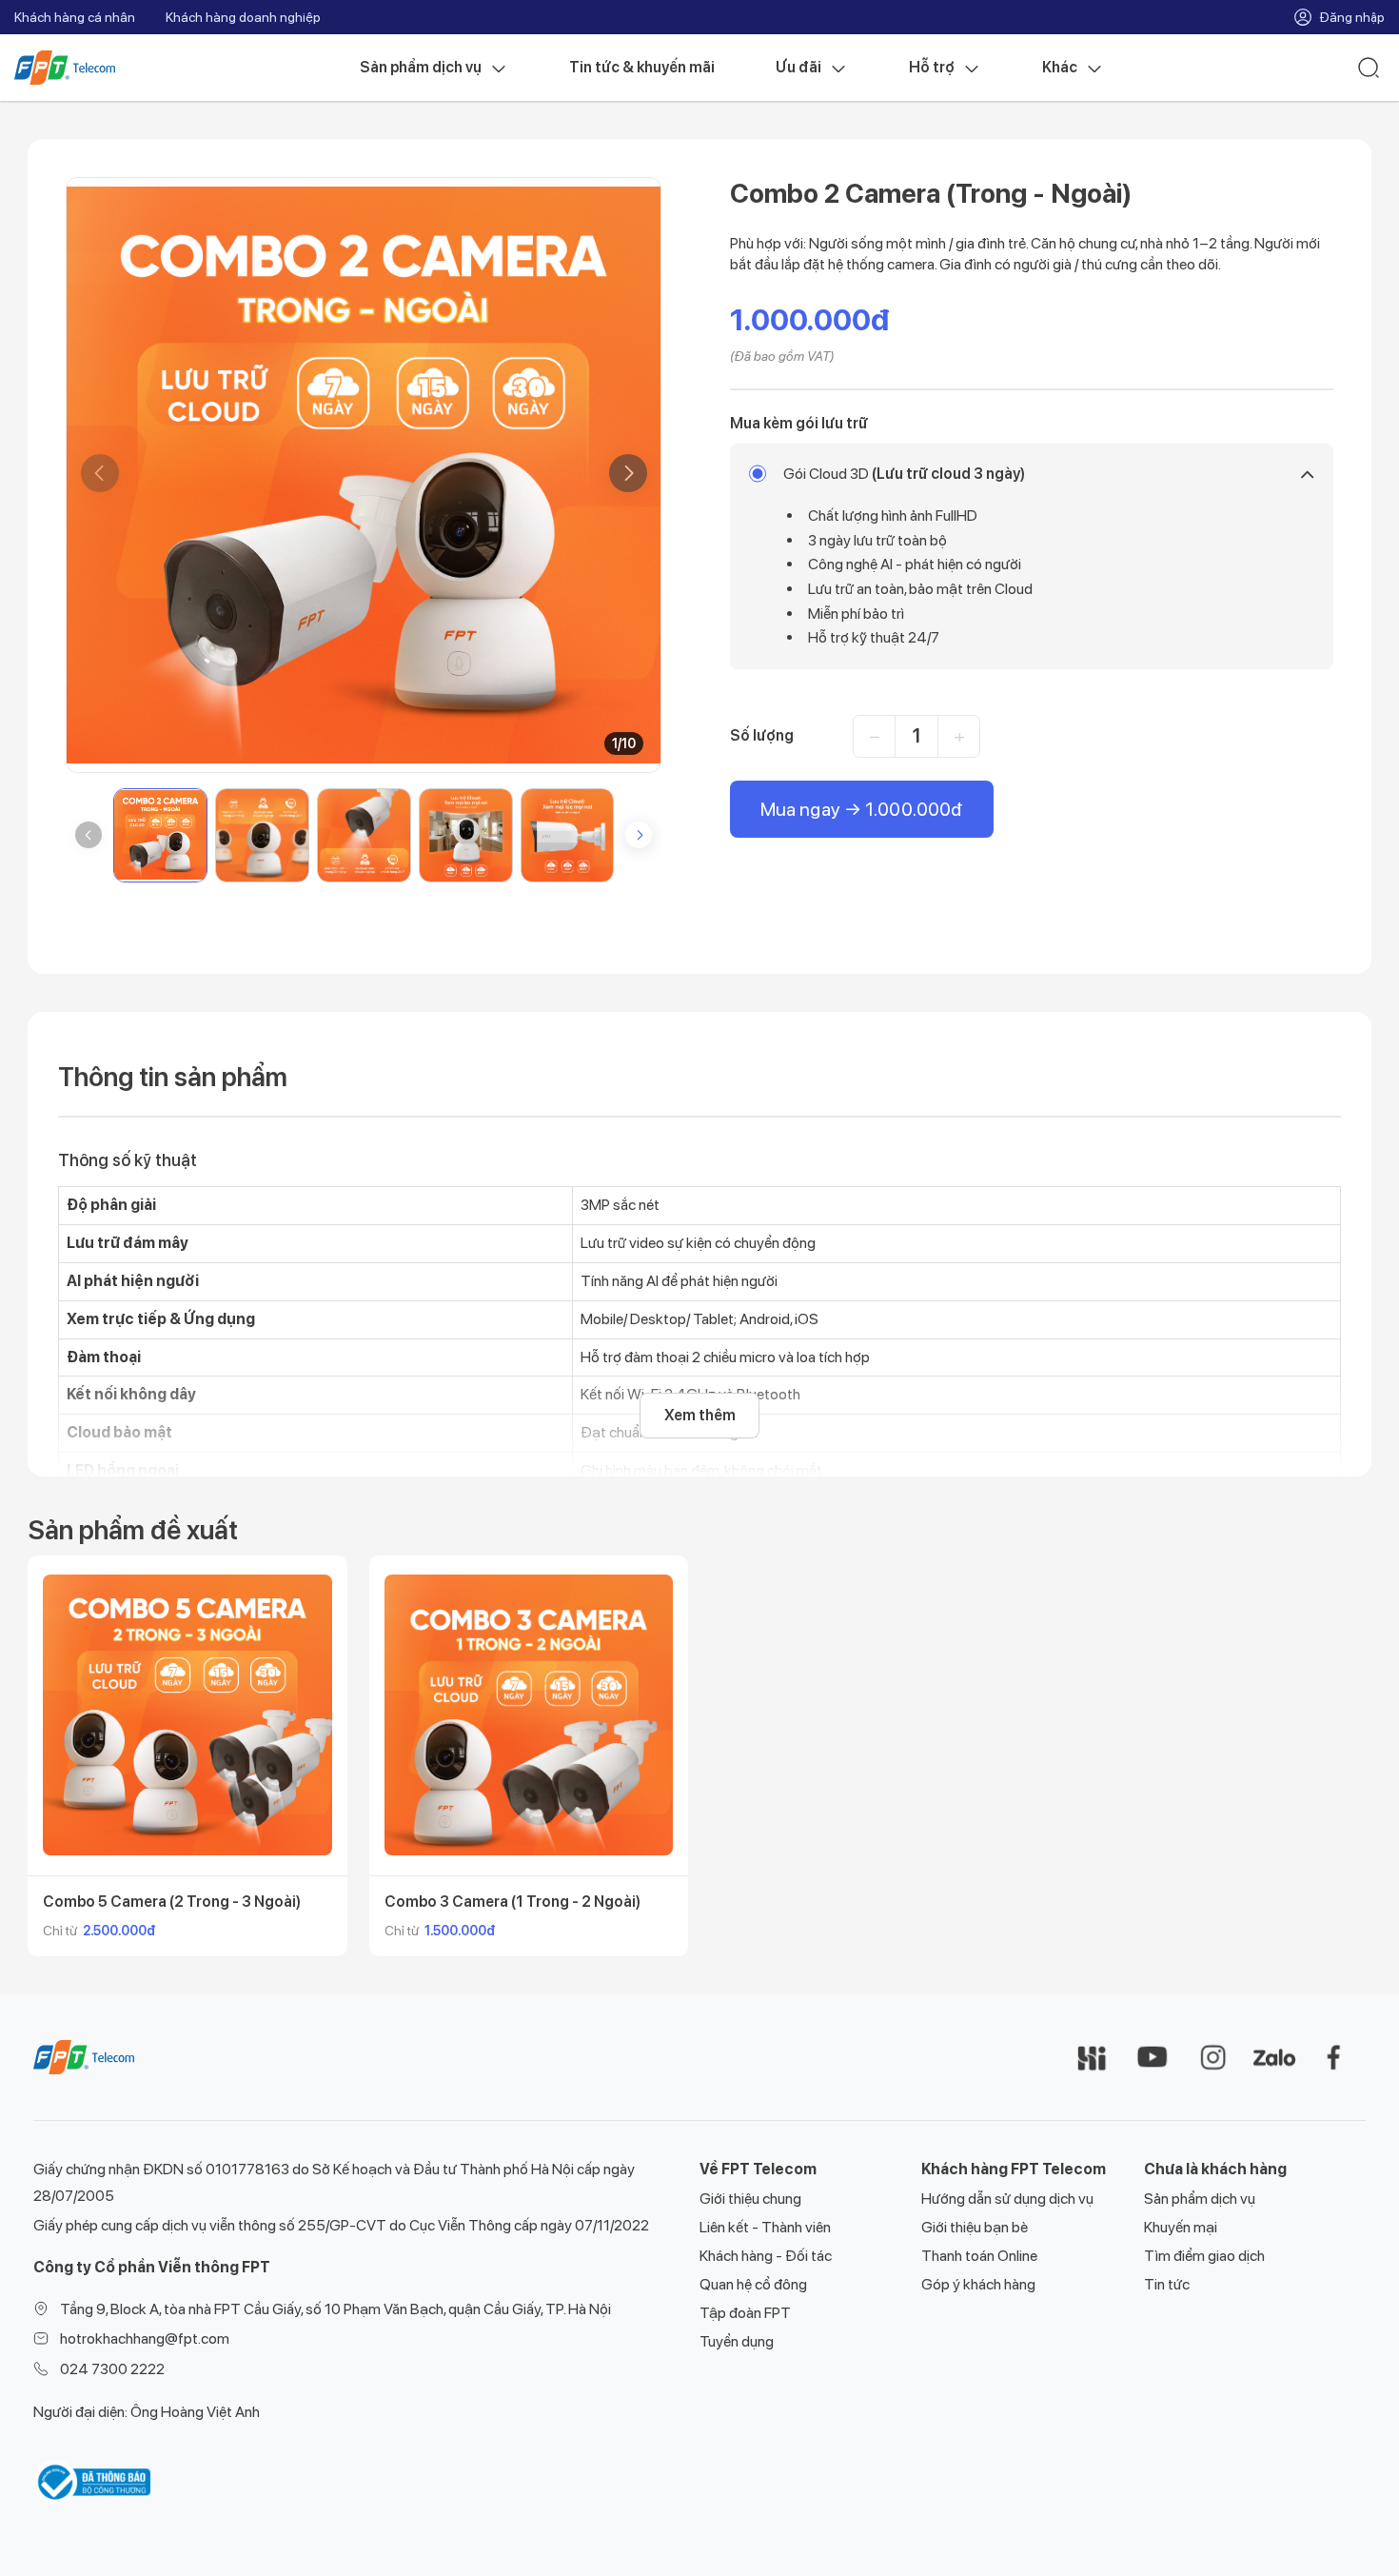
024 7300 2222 (112, 2369)
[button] (628, 473)
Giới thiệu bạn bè (975, 2227)
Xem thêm (700, 1415)
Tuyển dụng (737, 2341)
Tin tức (1167, 2284)
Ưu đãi (798, 67)
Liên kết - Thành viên (765, 2227)
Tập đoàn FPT (745, 2313)
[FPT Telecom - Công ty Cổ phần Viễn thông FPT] (84, 2056)
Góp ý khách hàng (978, 2284)
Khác (1060, 67)
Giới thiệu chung (750, 2199)
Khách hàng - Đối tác (766, 2256)
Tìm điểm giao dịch (1204, 2256)
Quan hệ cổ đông (753, 2284)
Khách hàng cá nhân (75, 17)
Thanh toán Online (979, 2256)
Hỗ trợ (932, 67)
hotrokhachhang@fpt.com (145, 2338)
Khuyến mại (1181, 2227)
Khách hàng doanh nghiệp (243, 17)
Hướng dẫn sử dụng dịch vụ (1007, 2199)
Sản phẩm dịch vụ (421, 67)
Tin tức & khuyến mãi (642, 67)
